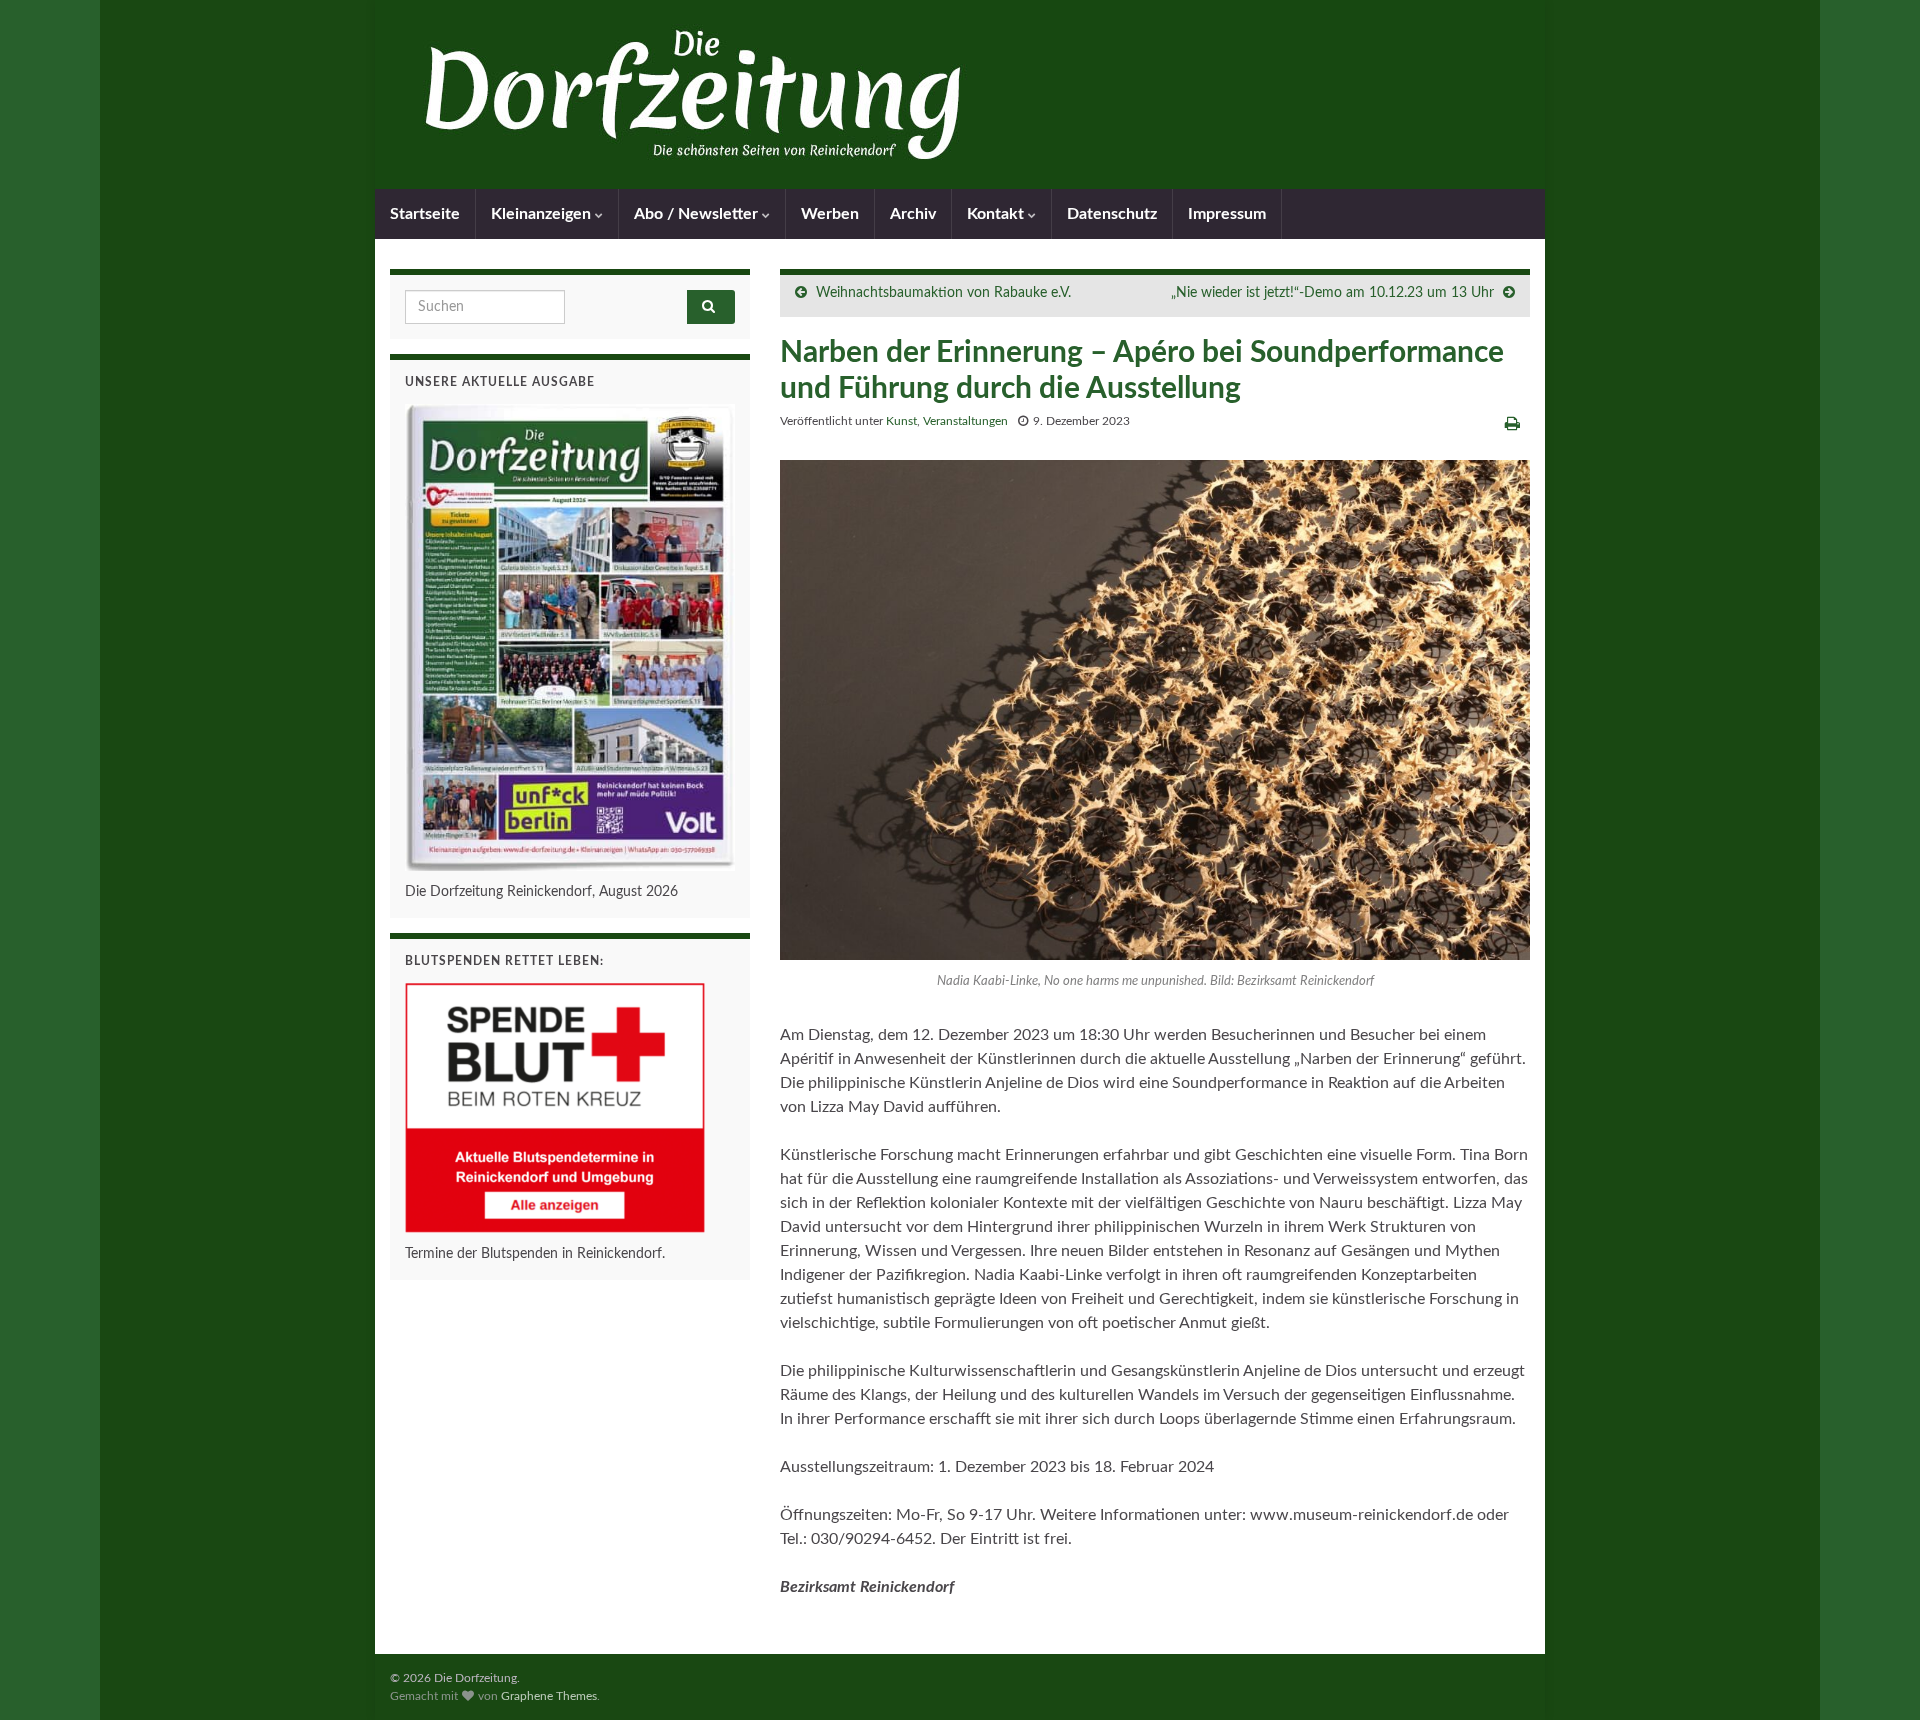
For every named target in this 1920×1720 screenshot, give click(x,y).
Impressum (1227, 214)
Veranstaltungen (965, 421)
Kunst (901, 421)
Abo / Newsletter (698, 214)
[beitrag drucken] (1512, 424)
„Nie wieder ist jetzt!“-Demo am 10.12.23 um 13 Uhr (1332, 293)
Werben (830, 214)
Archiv (913, 214)
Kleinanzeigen (543, 214)
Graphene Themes (549, 1696)
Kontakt (997, 214)
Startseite (425, 214)
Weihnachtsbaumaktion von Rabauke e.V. (943, 293)
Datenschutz (1112, 214)
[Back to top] (1875, 1675)
